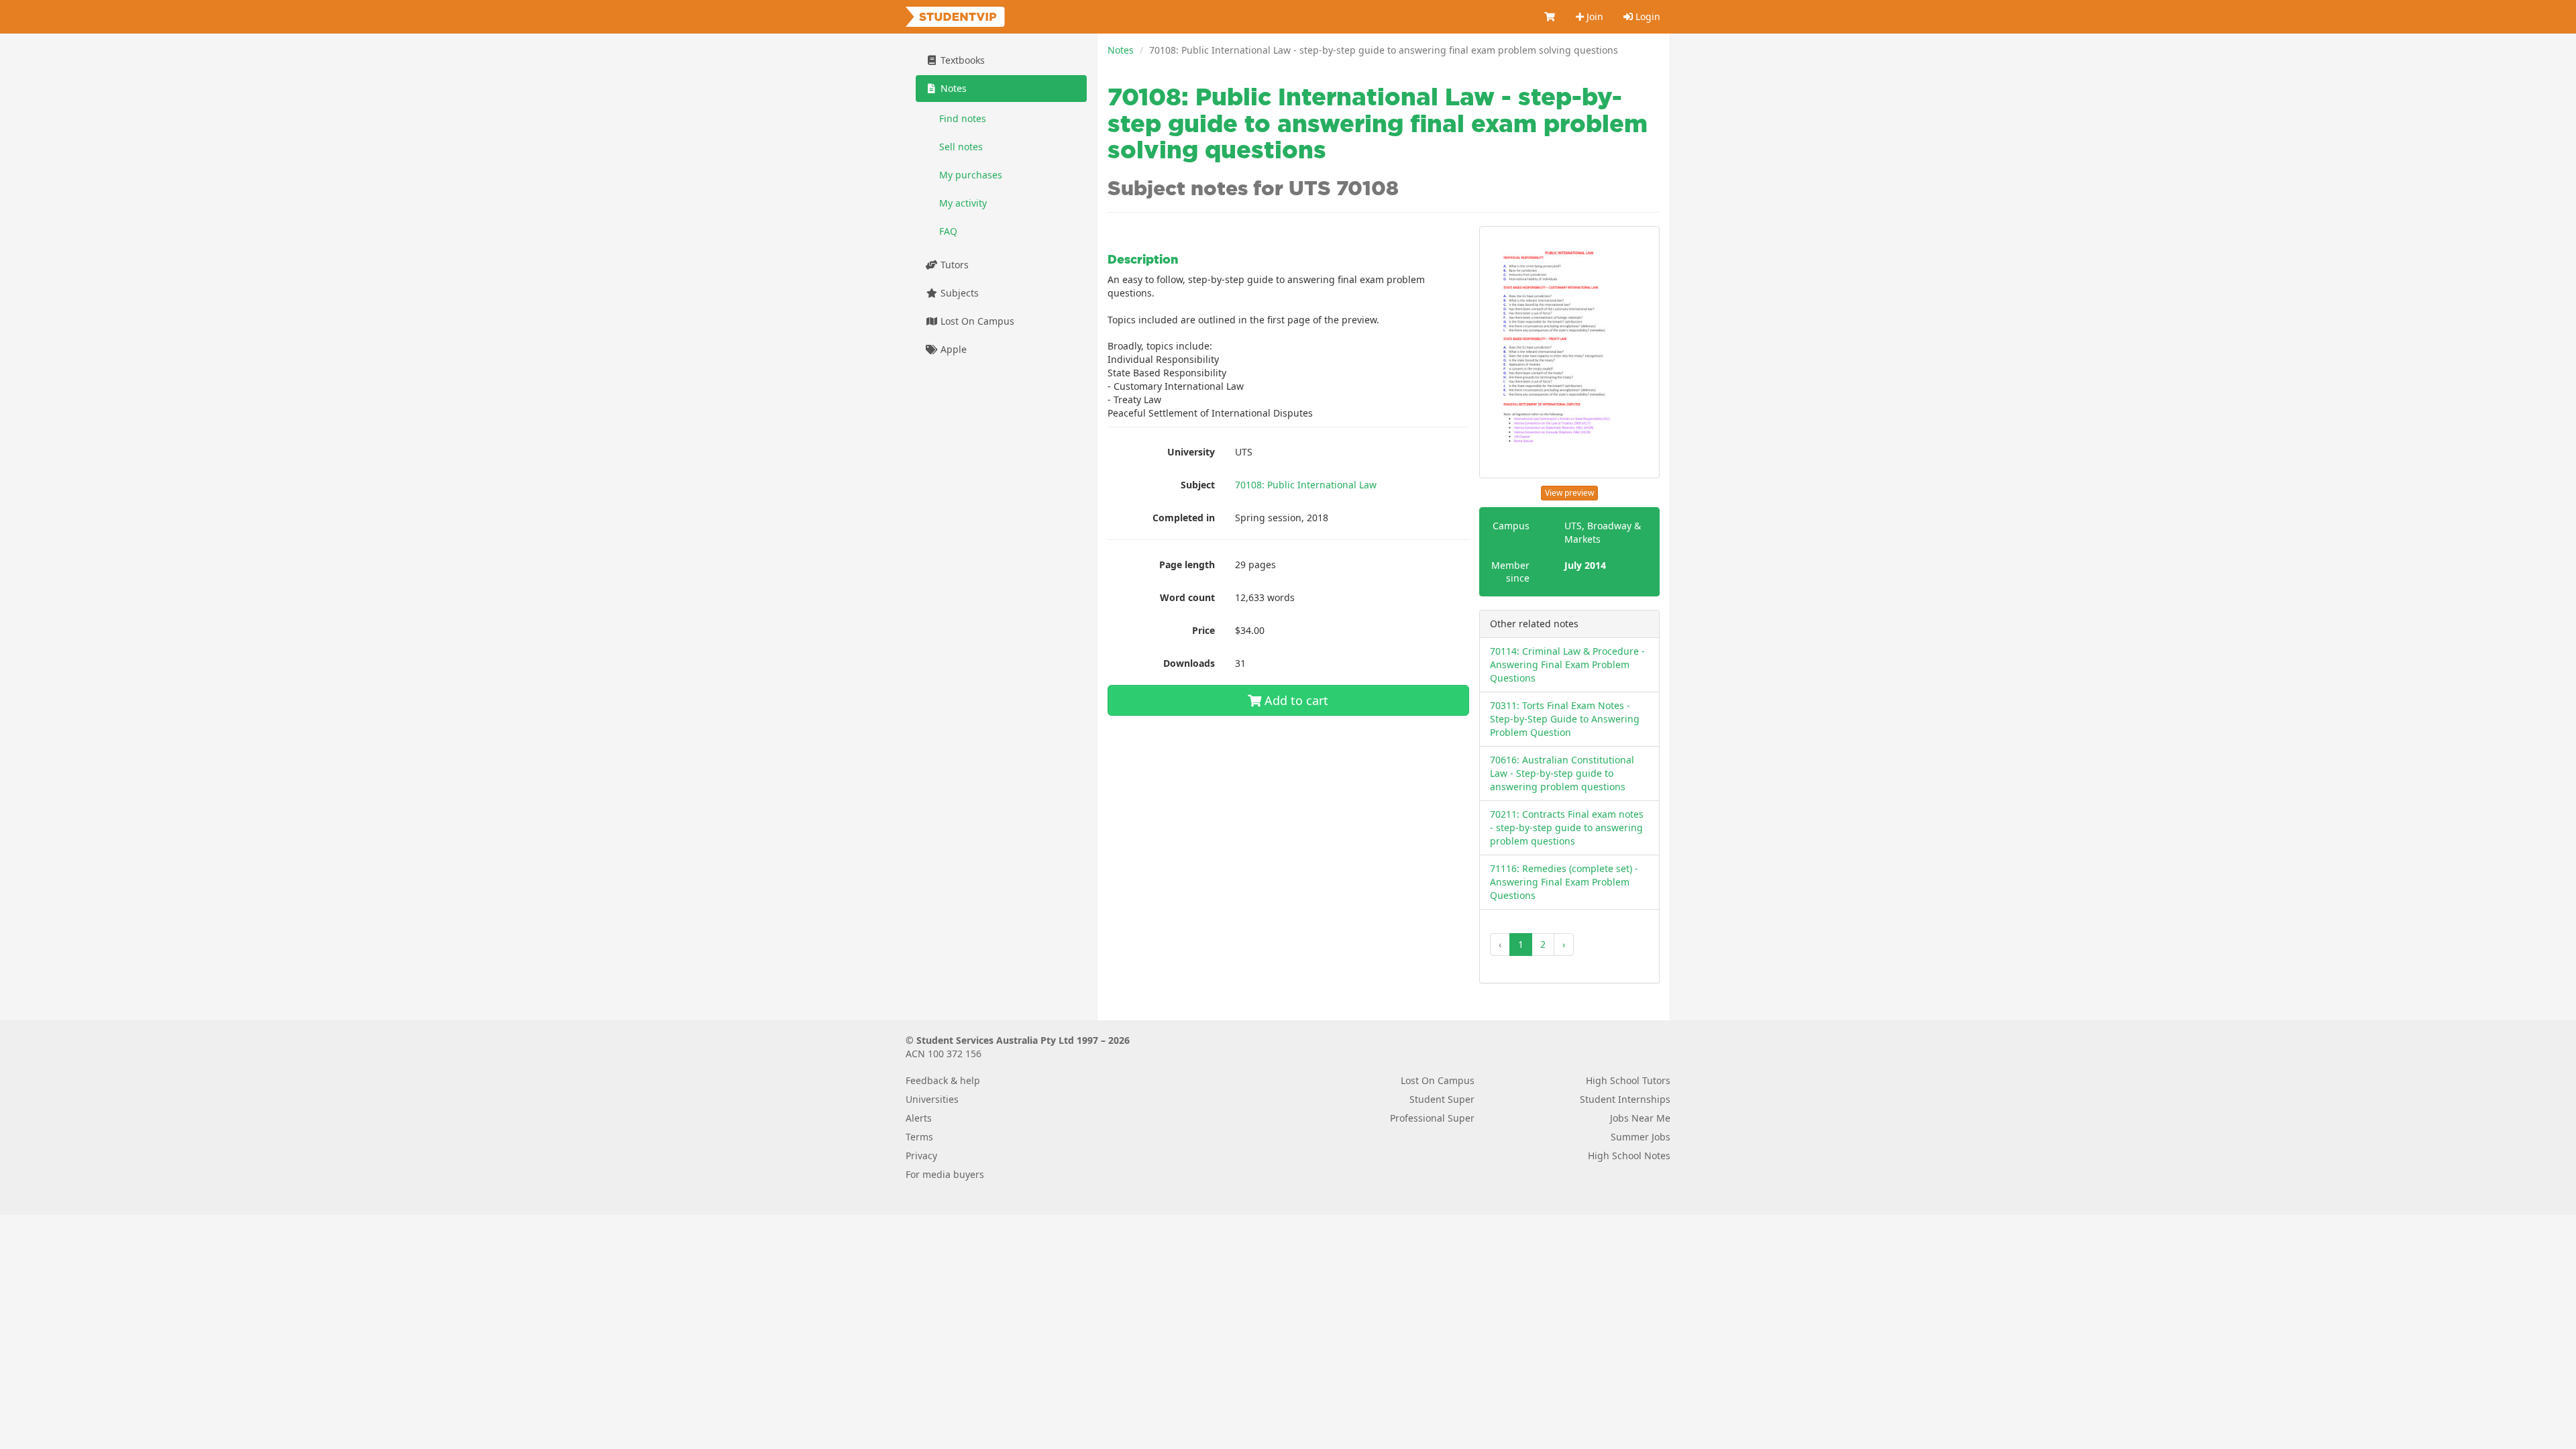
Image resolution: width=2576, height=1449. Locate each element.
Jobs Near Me (1640, 1118)
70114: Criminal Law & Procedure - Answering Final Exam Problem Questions (1567, 664)
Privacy (921, 1156)
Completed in (1184, 518)
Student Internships (1625, 1099)
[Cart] (1550, 17)
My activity (963, 203)
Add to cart (1295, 700)
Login (1647, 16)
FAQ (948, 231)
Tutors (953, 265)
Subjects (958, 293)
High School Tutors (1628, 1080)
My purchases (971, 175)
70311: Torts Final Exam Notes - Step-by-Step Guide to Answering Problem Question (1565, 719)
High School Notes (1629, 1156)
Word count (1187, 597)
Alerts (919, 1118)
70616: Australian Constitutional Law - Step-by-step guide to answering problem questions (1562, 773)
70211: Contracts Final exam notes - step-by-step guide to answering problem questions (1567, 827)
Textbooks (961, 60)
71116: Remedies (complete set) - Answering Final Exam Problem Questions (1564, 882)
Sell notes (961, 147)
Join (1594, 16)
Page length (1187, 565)
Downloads (1189, 663)
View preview (1569, 493)
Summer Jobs (1641, 1137)
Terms (919, 1137)
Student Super (1442, 1099)
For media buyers (945, 1174)
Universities (932, 1099)
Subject (1198, 485)
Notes (1121, 50)
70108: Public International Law (1306, 485)
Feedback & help (943, 1080)
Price (1203, 630)
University (1191, 452)
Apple (952, 349)
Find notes (963, 118)
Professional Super (1432, 1118)
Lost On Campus (976, 321)
